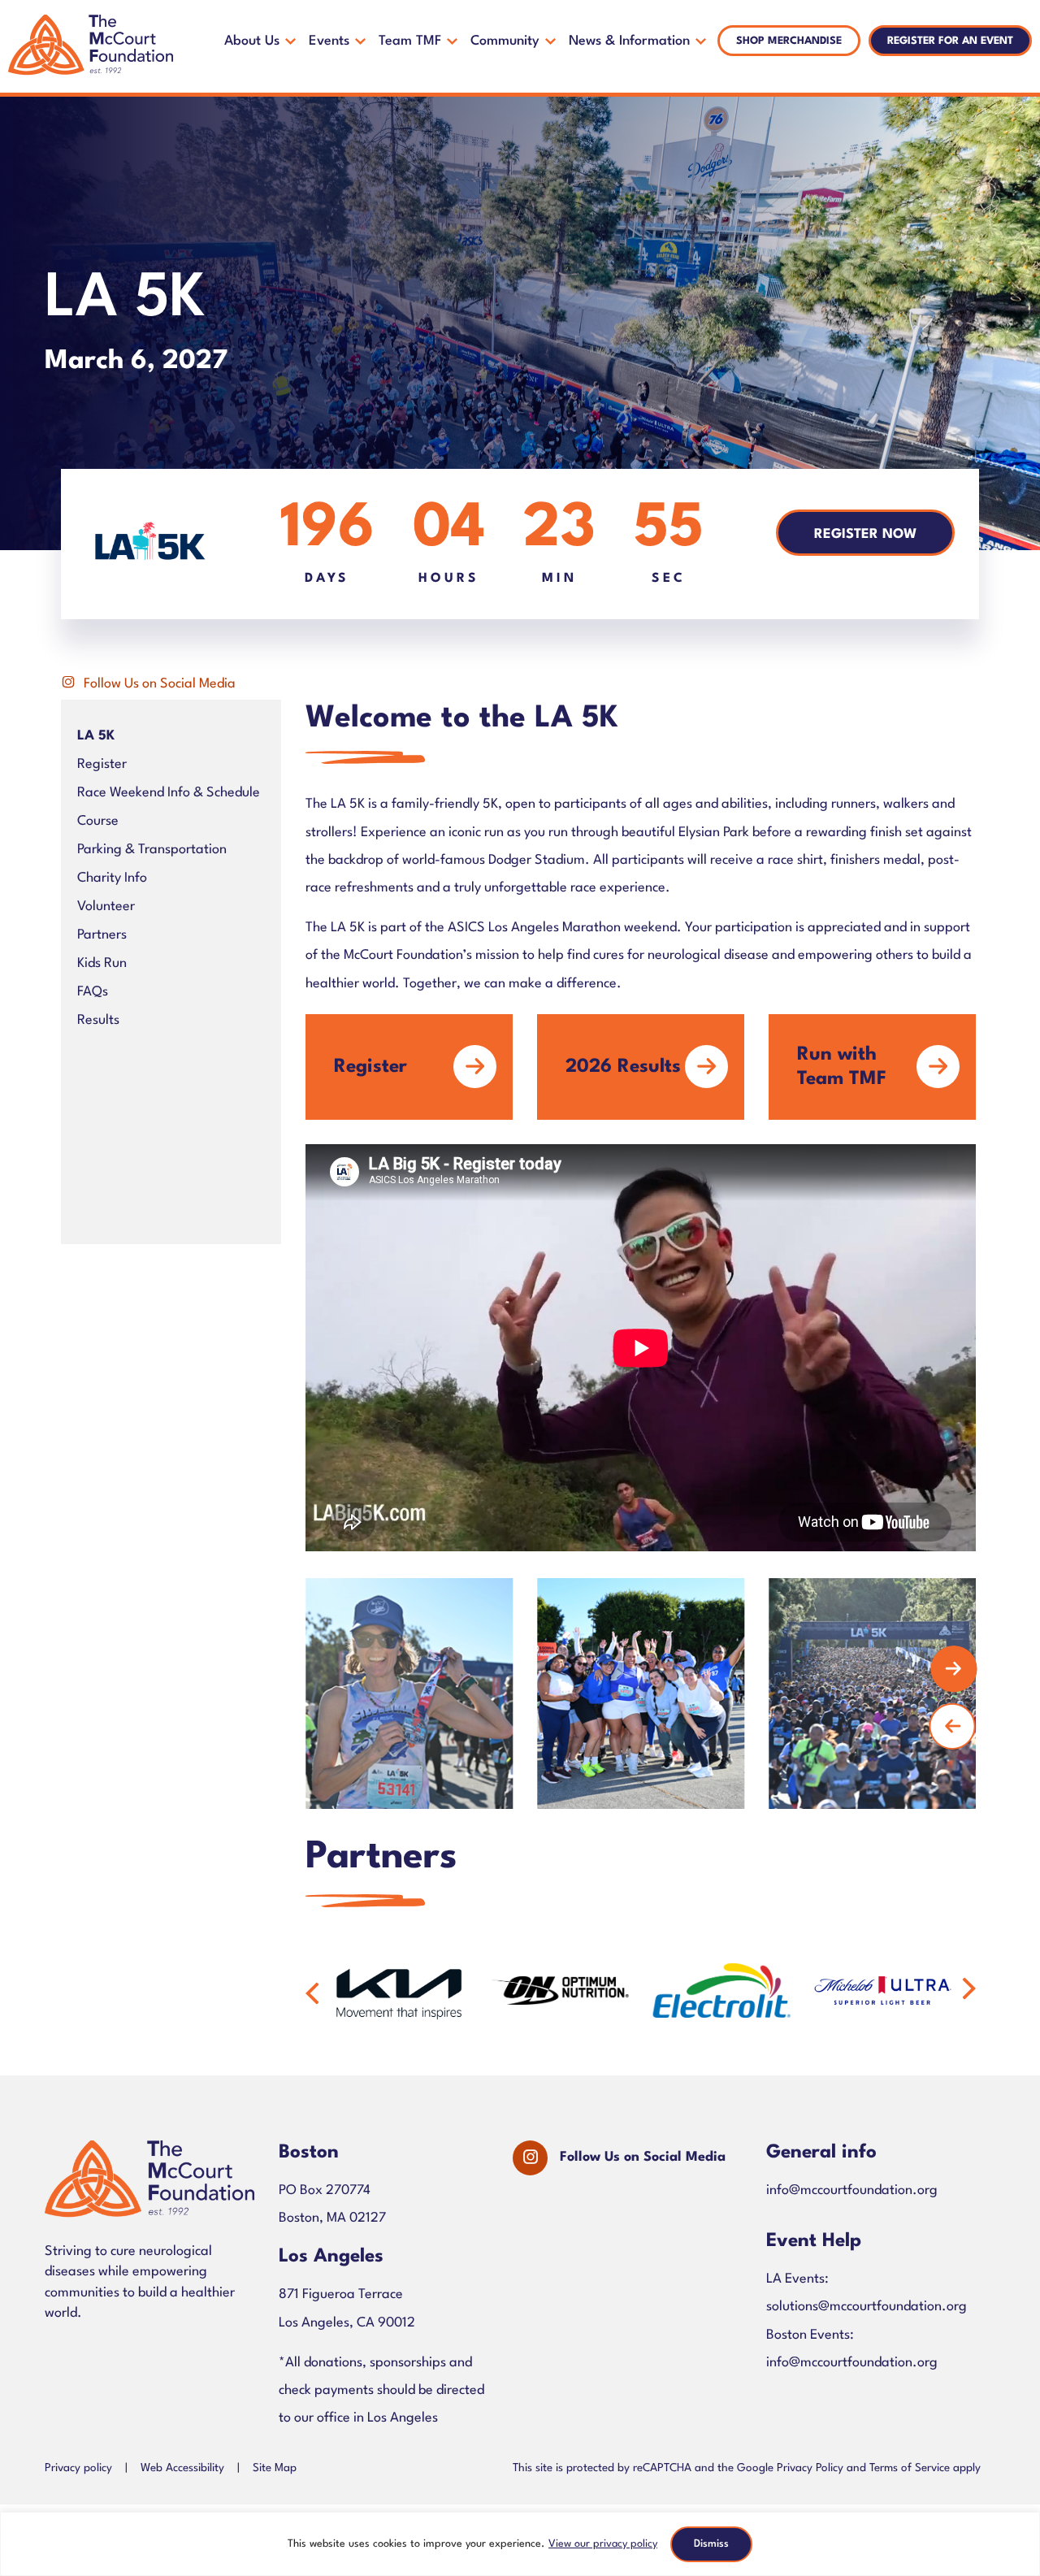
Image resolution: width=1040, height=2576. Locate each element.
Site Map (275, 2468)
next (954, 1669)
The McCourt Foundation (91, 46)
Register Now (865, 534)
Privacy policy (78, 2468)
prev (952, 1726)
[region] (520, 2544)
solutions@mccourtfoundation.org (867, 2307)
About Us (252, 41)
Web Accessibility (182, 2468)
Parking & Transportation (152, 850)
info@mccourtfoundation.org (852, 2190)
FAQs (93, 992)
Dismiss (711, 2544)
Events (329, 41)
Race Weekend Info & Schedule (169, 793)
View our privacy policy (603, 2544)
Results (98, 1020)
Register (102, 764)
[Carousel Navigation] (628, 1693)
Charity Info (112, 878)
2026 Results (623, 1067)
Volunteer (106, 906)
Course (98, 821)
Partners (102, 935)
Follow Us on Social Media (160, 684)
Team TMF (410, 41)
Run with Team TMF (842, 1067)
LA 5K (96, 736)
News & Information (629, 41)
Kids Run (102, 963)
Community (505, 41)
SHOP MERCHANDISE (789, 41)
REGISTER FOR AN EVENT (950, 41)
